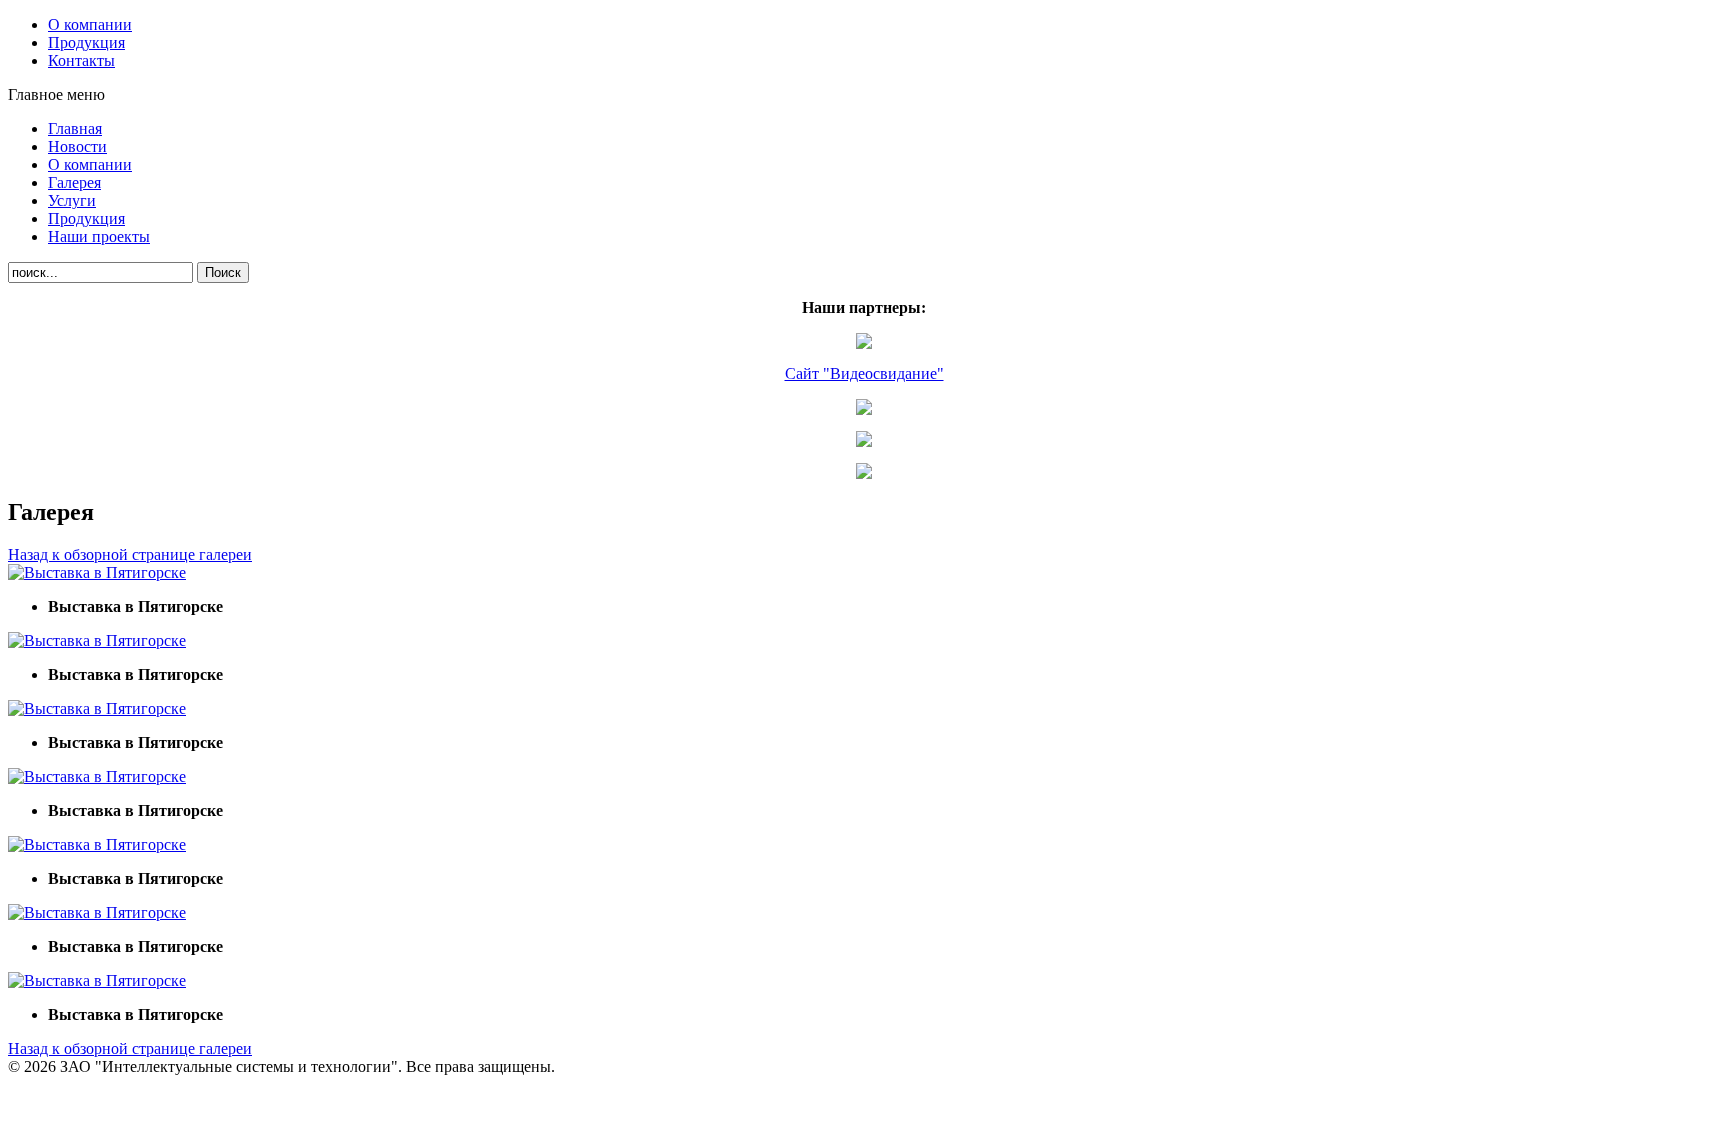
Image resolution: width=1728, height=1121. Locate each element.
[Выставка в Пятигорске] (97, 572)
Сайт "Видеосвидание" (864, 373)
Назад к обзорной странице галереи (130, 554)
